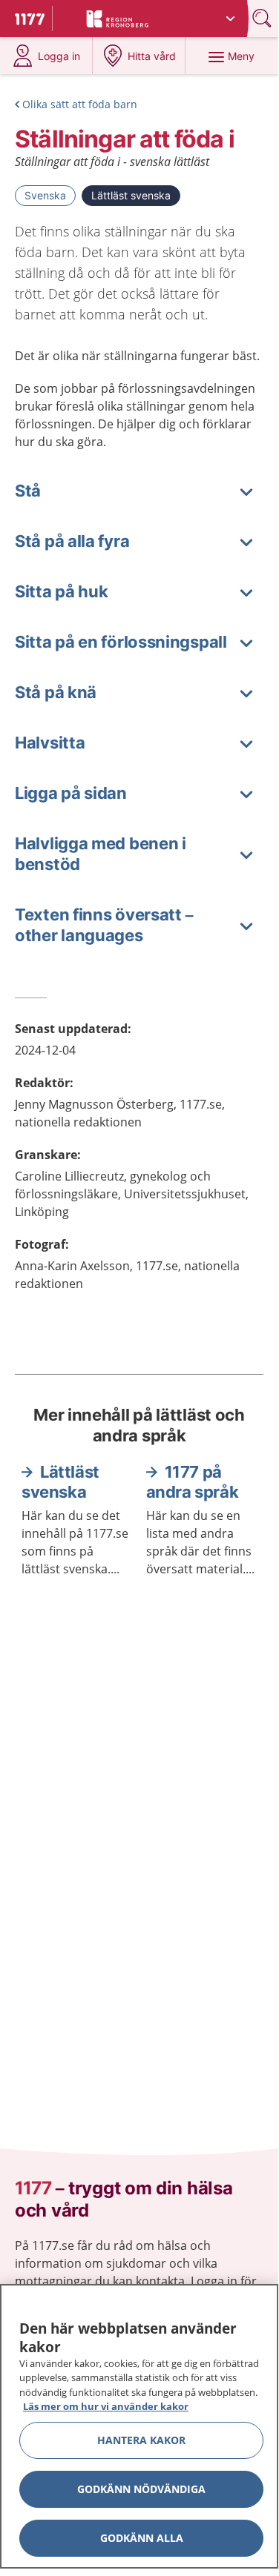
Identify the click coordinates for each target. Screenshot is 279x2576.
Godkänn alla (142, 2538)
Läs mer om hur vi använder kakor (106, 2406)
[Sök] (263, 18)
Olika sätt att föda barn (80, 104)
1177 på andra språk (193, 1482)
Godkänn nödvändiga (141, 2489)
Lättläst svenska (131, 195)
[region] (139, 2426)
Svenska (45, 195)
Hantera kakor (141, 2440)
